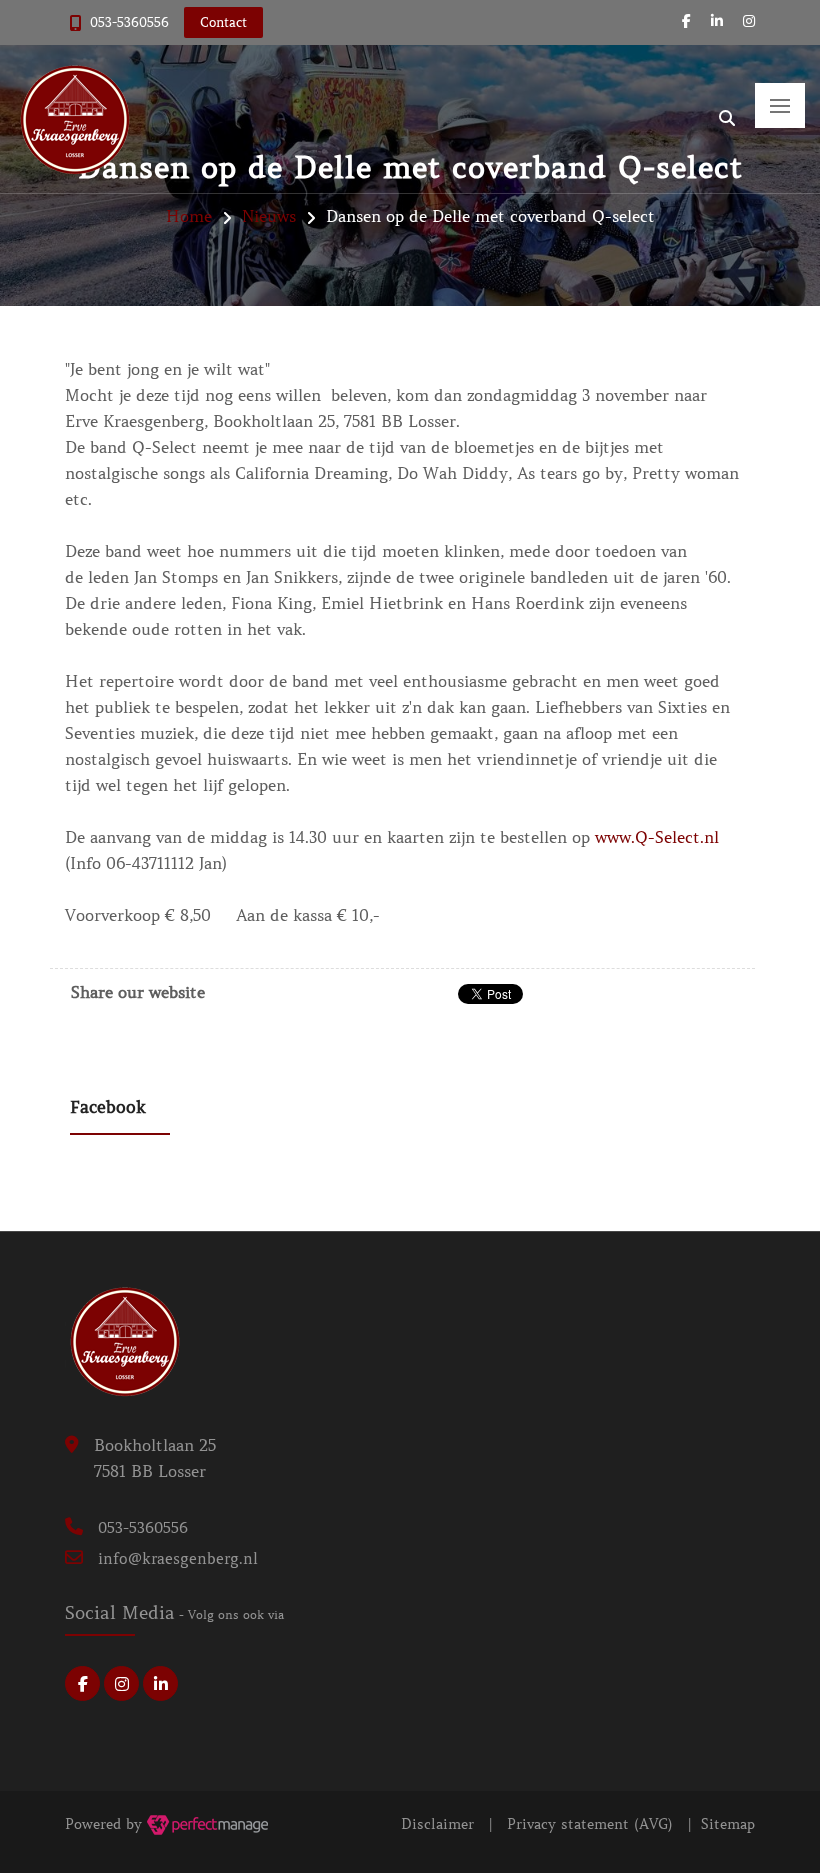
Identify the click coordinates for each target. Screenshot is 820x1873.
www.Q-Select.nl (657, 837)
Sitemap (728, 1824)
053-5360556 (129, 22)
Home (189, 216)
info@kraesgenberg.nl (178, 1559)
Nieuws (269, 216)
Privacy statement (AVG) (590, 1824)
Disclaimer (437, 1824)
